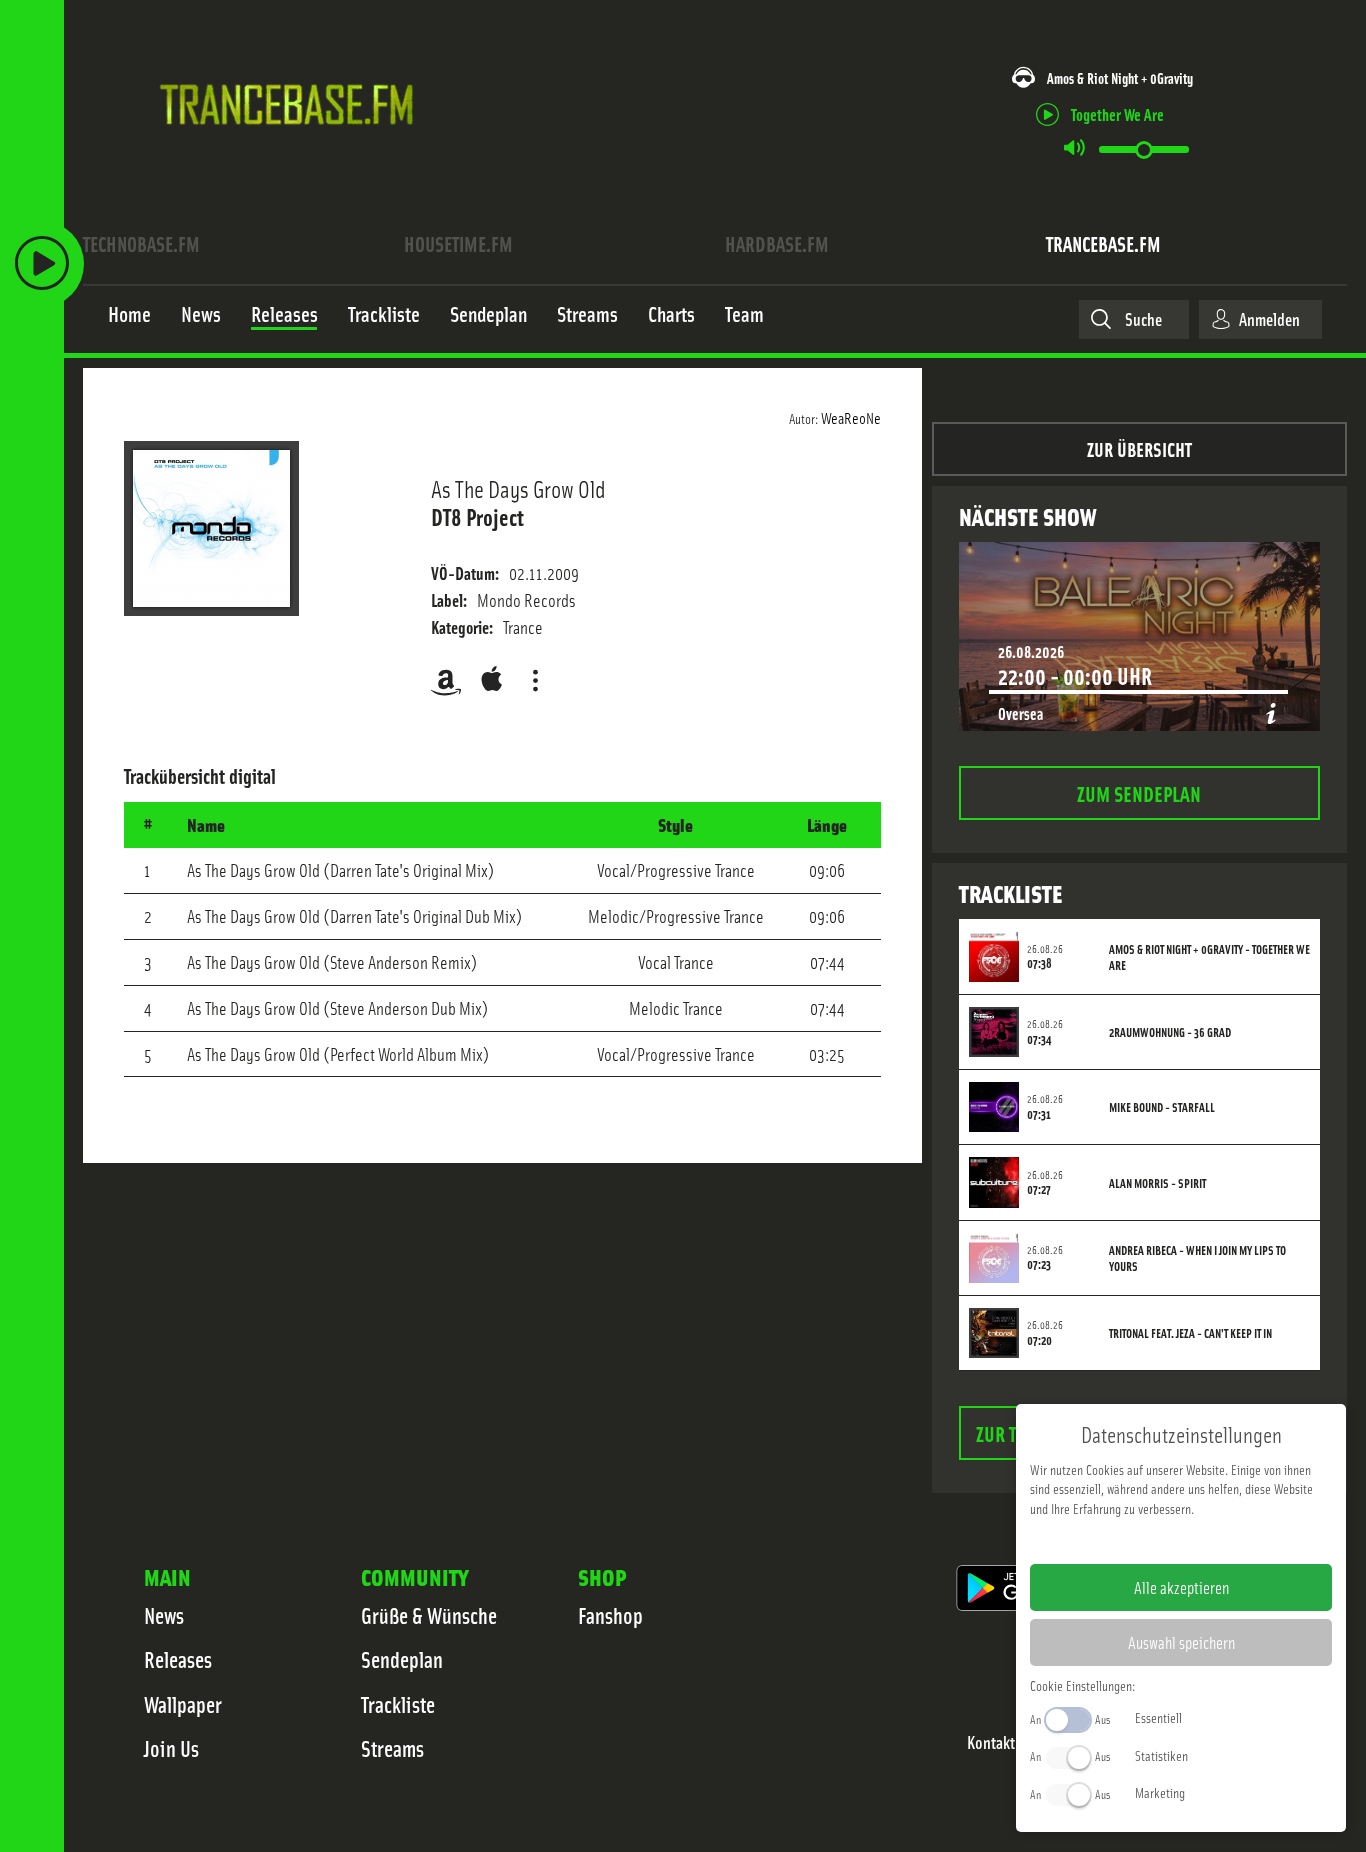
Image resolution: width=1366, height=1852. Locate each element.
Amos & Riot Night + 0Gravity (1120, 77)
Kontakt (991, 1742)
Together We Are (1117, 113)
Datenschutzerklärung (1215, 1540)
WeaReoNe (851, 417)
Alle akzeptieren (1181, 1587)
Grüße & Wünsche (429, 1615)
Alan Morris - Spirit (1157, 1183)
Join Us (171, 1748)
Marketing (1160, 1792)
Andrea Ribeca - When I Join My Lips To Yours (1197, 1258)
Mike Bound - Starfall (1162, 1107)
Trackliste (398, 1704)
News (164, 1615)
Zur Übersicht (1139, 448)
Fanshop (610, 1615)
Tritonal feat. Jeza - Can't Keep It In (1190, 1333)
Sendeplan (402, 1659)
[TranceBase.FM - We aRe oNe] (293, 153)
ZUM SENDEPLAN (1139, 792)
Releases (178, 1659)
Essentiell (1158, 1717)
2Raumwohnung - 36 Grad (1170, 1032)
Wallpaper (183, 1704)
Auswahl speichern (1181, 1642)
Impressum (1119, 1540)
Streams (392, 1748)
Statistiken (1161, 1755)
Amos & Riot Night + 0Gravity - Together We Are (1209, 957)
